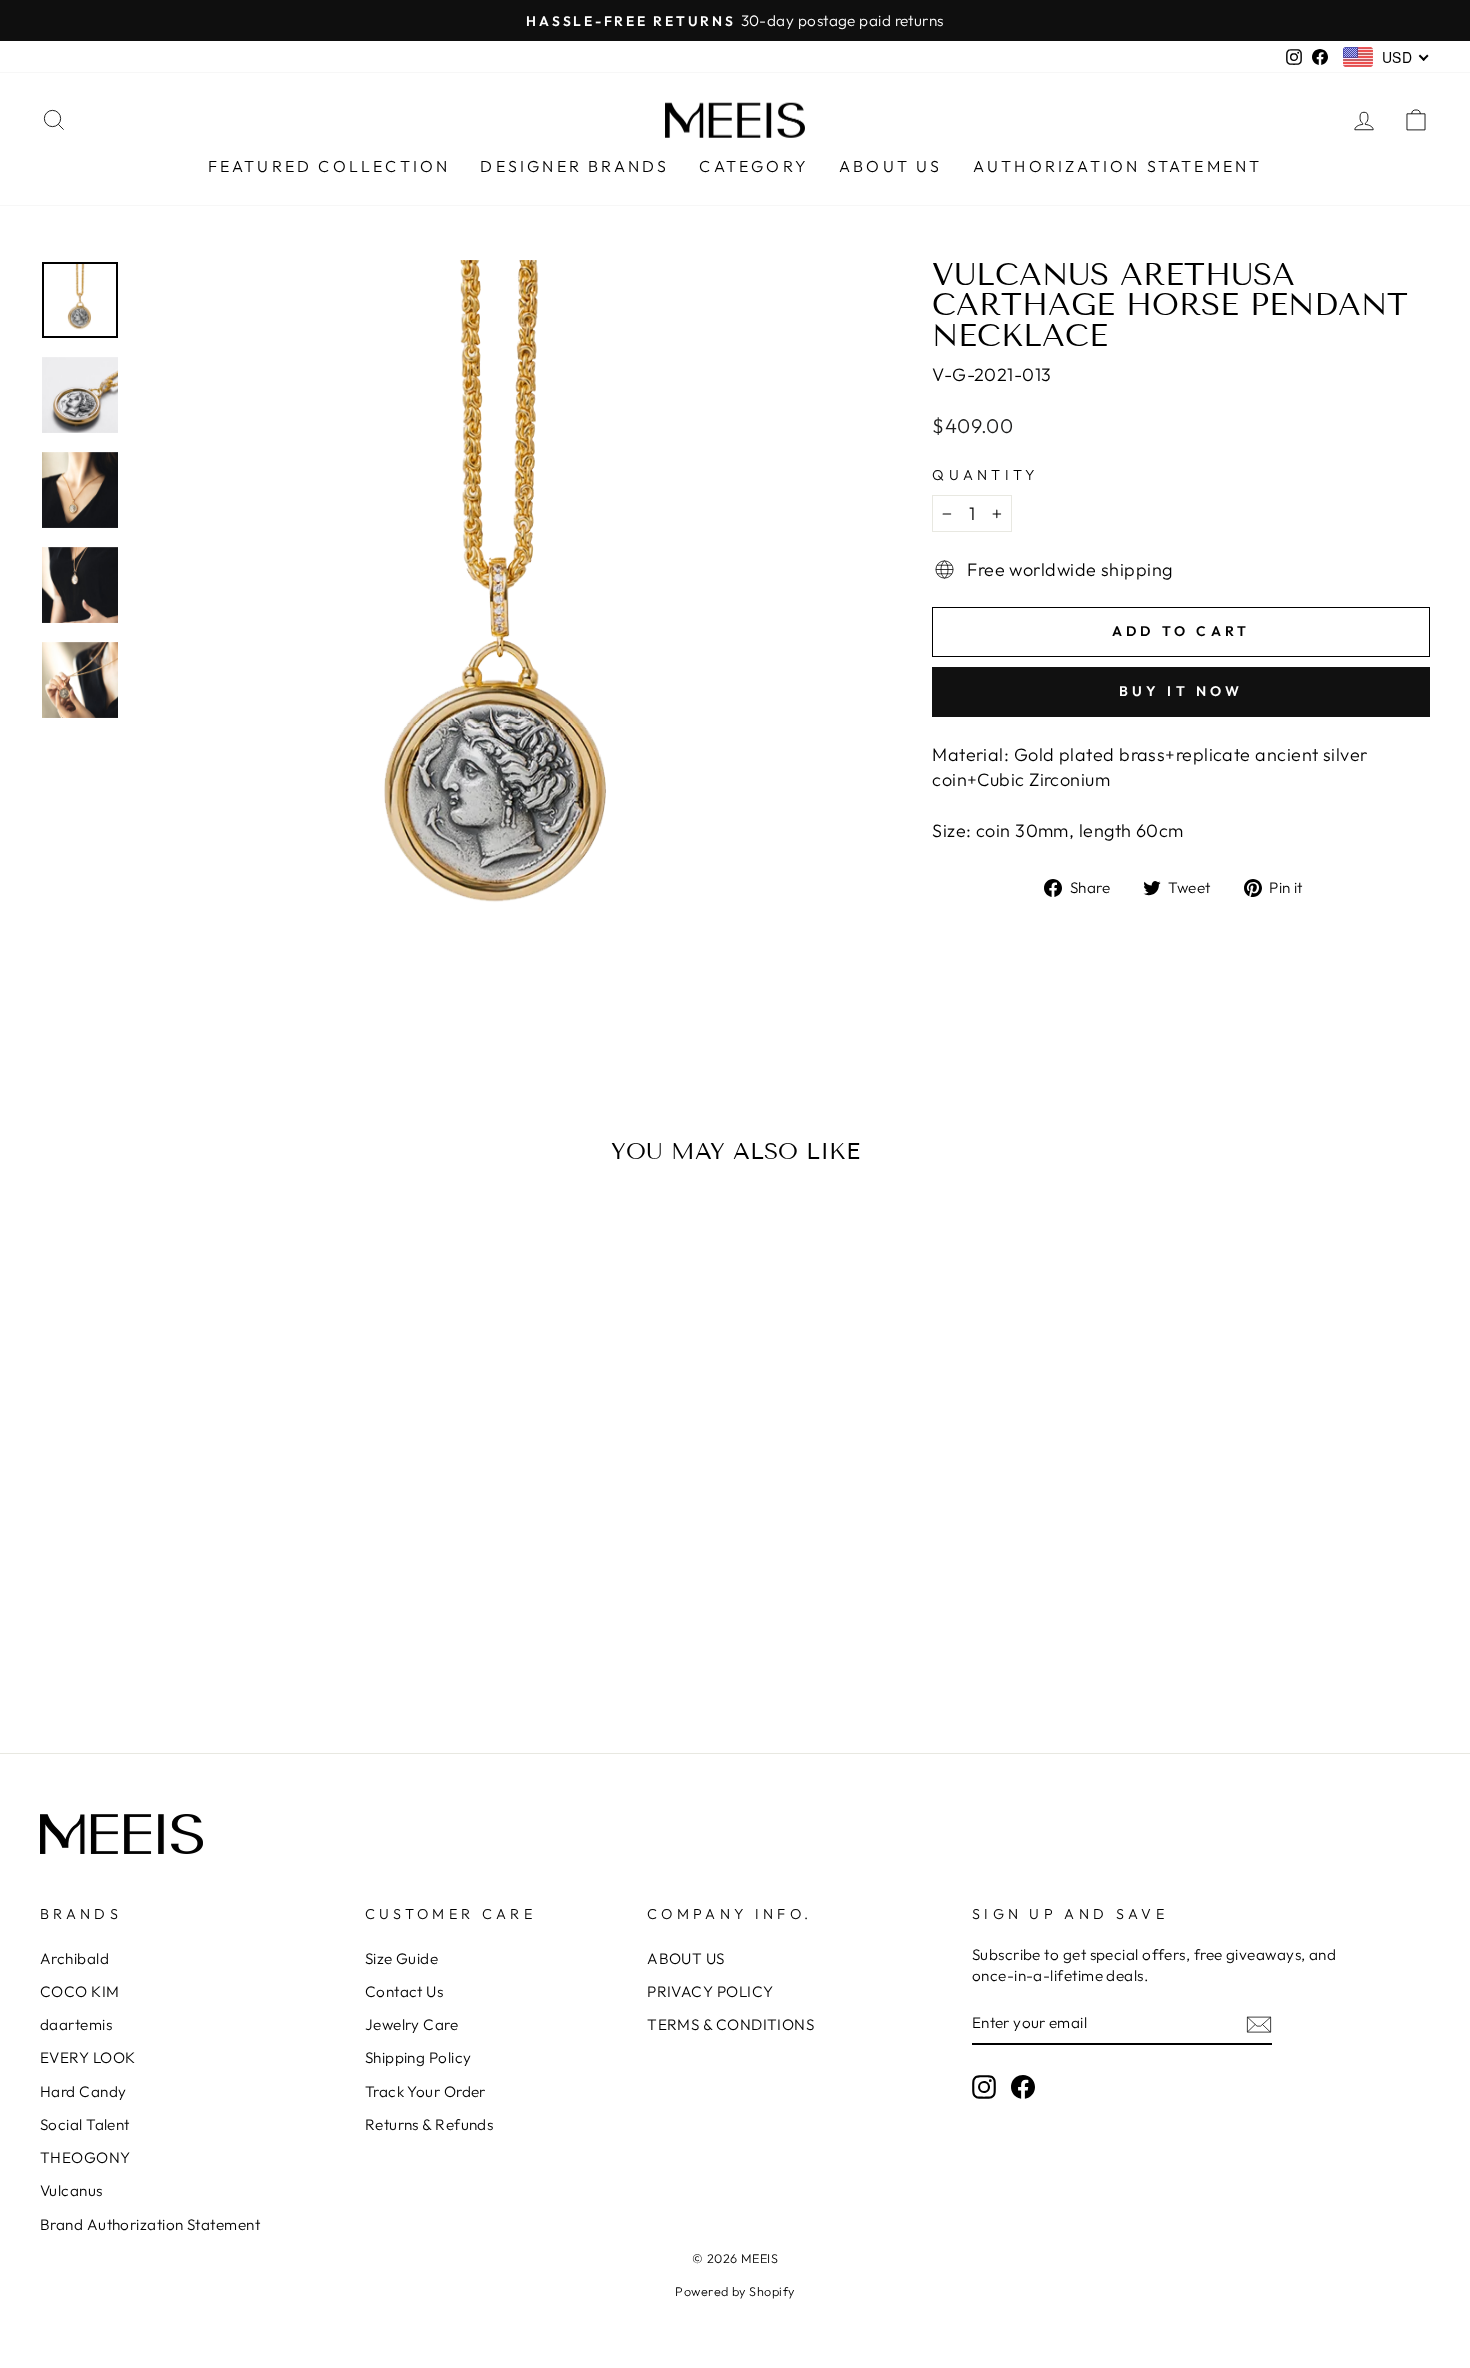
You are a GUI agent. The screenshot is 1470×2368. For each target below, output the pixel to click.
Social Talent (85, 2124)
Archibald (74, 1958)
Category (754, 166)
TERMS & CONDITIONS (730, 2024)
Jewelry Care (411, 2024)
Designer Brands (574, 166)
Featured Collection (329, 166)
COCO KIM (80, 1991)
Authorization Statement (1118, 166)
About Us (891, 166)
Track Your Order (425, 2091)
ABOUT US (686, 1958)
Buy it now (1181, 691)
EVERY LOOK (88, 2057)
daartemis (76, 2024)
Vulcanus (71, 2190)
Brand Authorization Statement (150, 2224)
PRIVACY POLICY (710, 1991)
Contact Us (404, 1991)
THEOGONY (85, 2157)
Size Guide (402, 1958)
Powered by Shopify (734, 2291)
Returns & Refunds (429, 2124)
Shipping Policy (418, 2057)
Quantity (985, 475)
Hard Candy (83, 2091)
